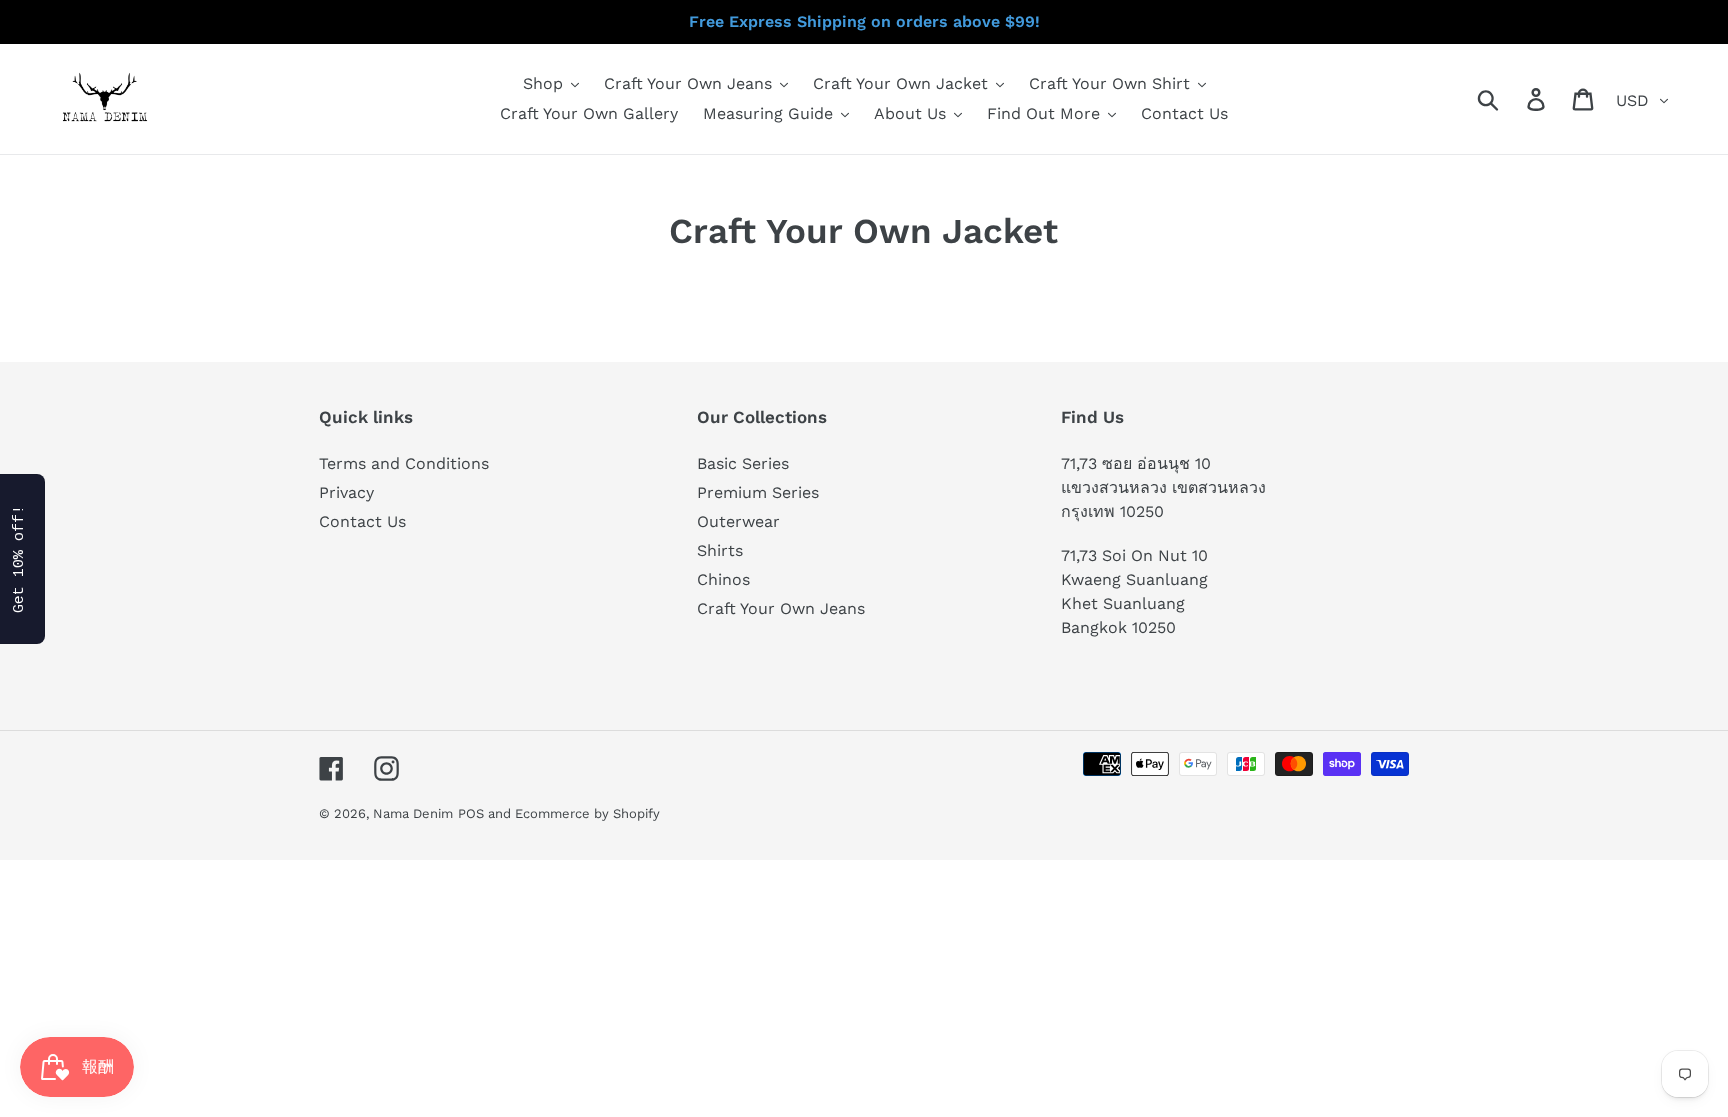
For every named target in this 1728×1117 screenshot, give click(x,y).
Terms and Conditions (404, 463)
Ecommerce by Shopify (587, 813)
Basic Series (743, 463)
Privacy (346, 492)
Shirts (720, 550)
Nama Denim (413, 813)
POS (471, 813)
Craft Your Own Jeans (781, 608)
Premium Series (758, 492)
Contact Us (362, 521)
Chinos (723, 579)
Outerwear (738, 521)
